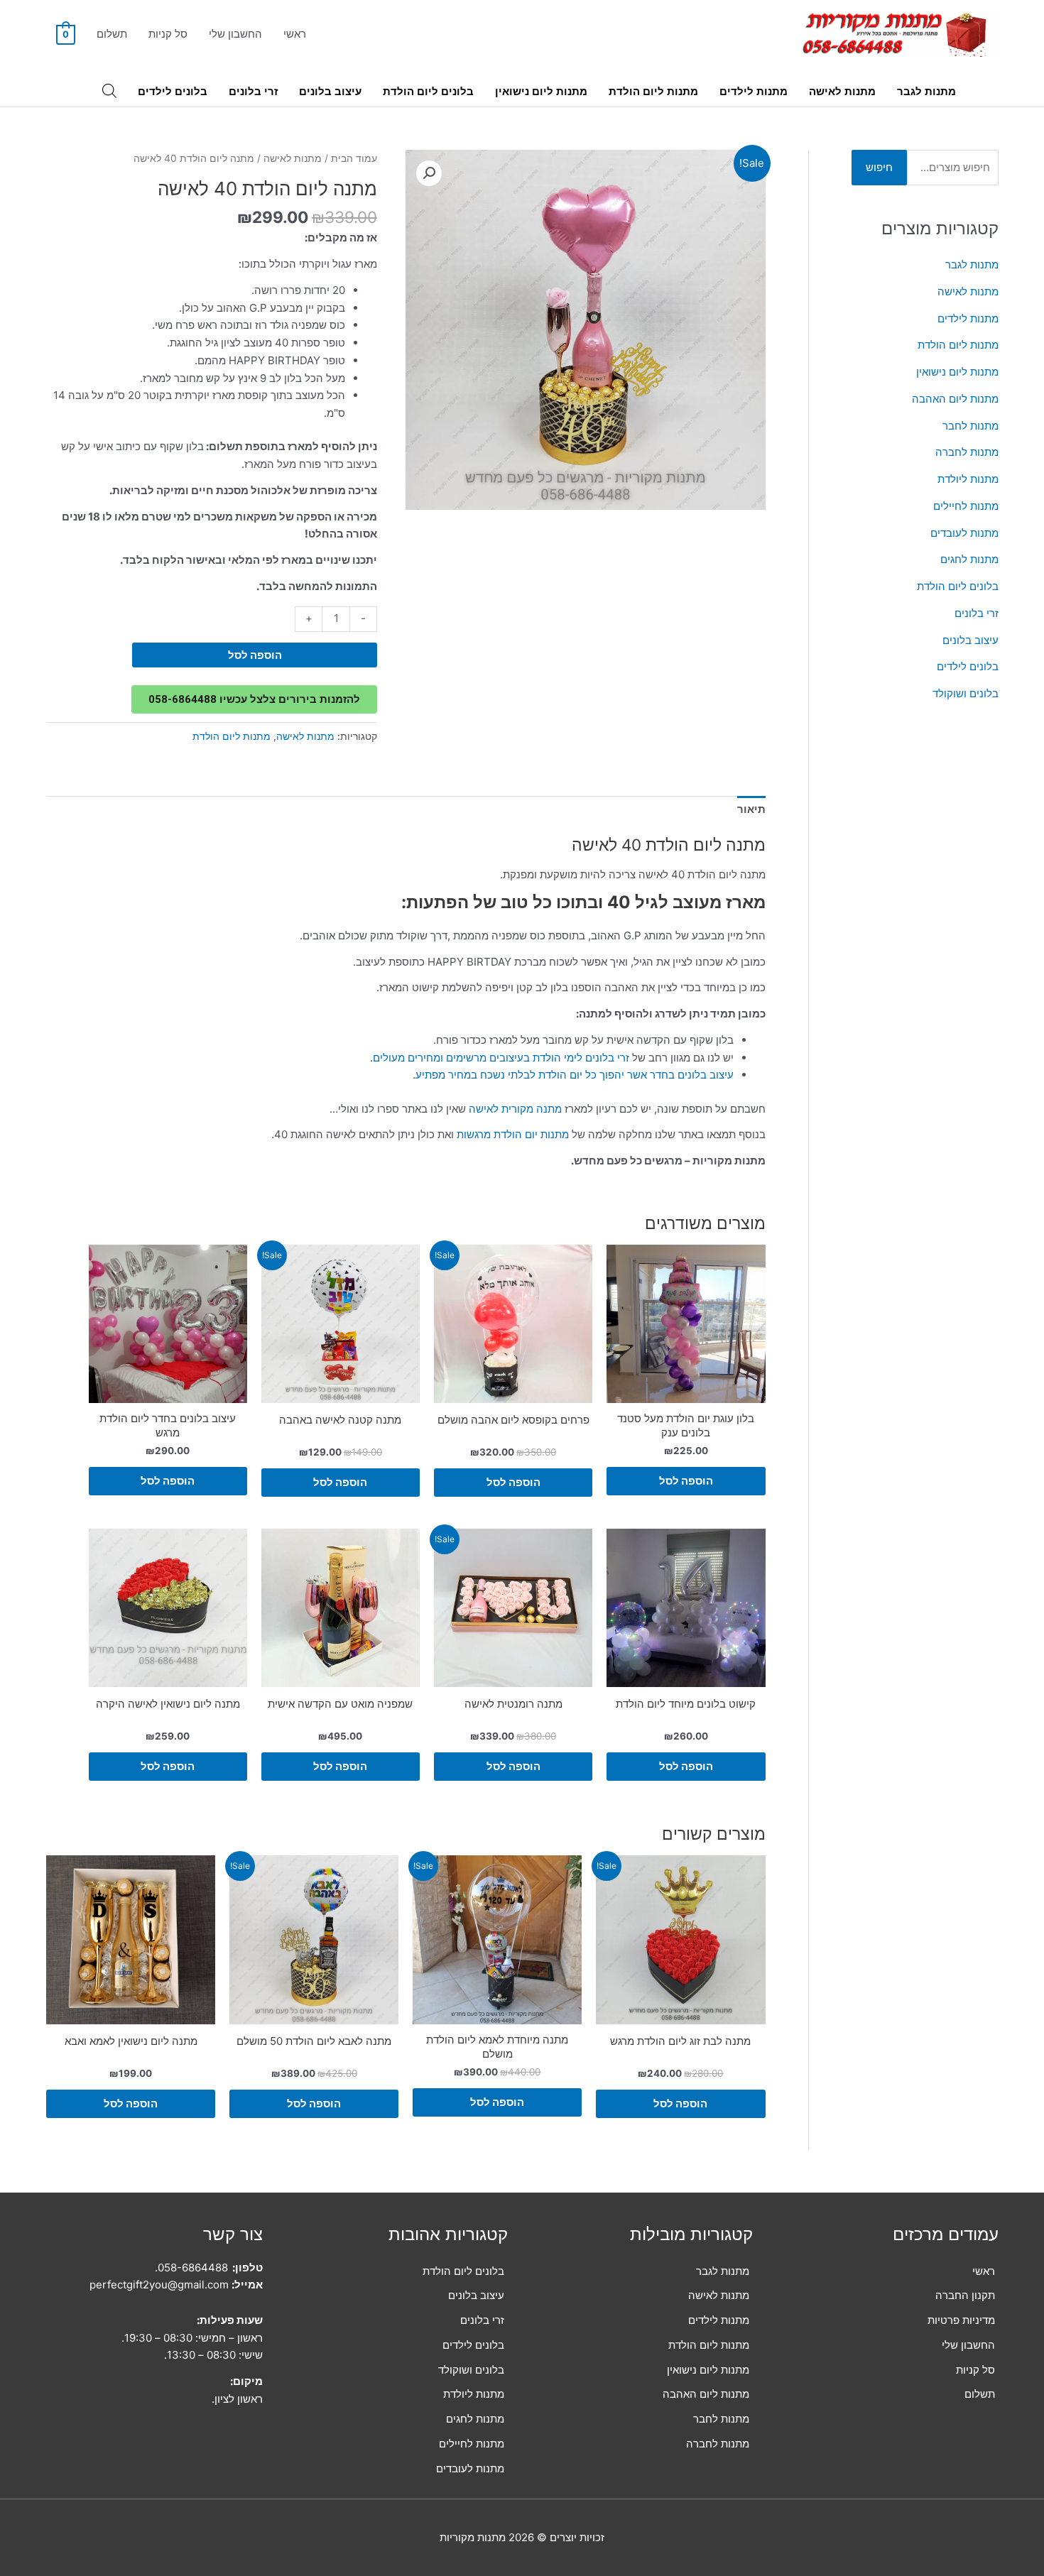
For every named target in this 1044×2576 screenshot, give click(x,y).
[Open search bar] (109, 91)
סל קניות (168, 34)
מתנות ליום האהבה (955, 399)
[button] (429, 173)
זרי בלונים (253, 91)
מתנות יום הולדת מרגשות (513, 1134)
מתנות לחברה (967, 452)
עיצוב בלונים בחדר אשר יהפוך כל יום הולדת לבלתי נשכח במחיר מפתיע (575, 1075)
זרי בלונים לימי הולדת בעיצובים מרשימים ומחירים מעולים (501, 1058)
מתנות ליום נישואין (541, 91)
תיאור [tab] (751, 809)
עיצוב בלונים (330, 91)
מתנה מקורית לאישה (515, 1109)
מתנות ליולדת (968, 479)
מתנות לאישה (842, 91)
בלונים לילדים (173, 91)
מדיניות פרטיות (961, 2320)
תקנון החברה (965, 2295)
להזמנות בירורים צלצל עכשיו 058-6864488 (254, 699)
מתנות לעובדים (964, 533)
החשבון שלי (235, 34)
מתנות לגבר (926, 91)
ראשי (295, 34)
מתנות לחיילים (966, 506)
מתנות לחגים (969, 559)
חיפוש (879, 167)
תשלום (112, 34)
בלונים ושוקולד (966, 693)
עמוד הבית (354, 158)
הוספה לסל (255, 655)
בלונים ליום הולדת (428, 91)
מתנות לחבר (970, 426)
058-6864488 (193, 2267)
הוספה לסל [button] (686, 1481)
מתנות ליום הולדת (653, 91)
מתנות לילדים (754, 91)
